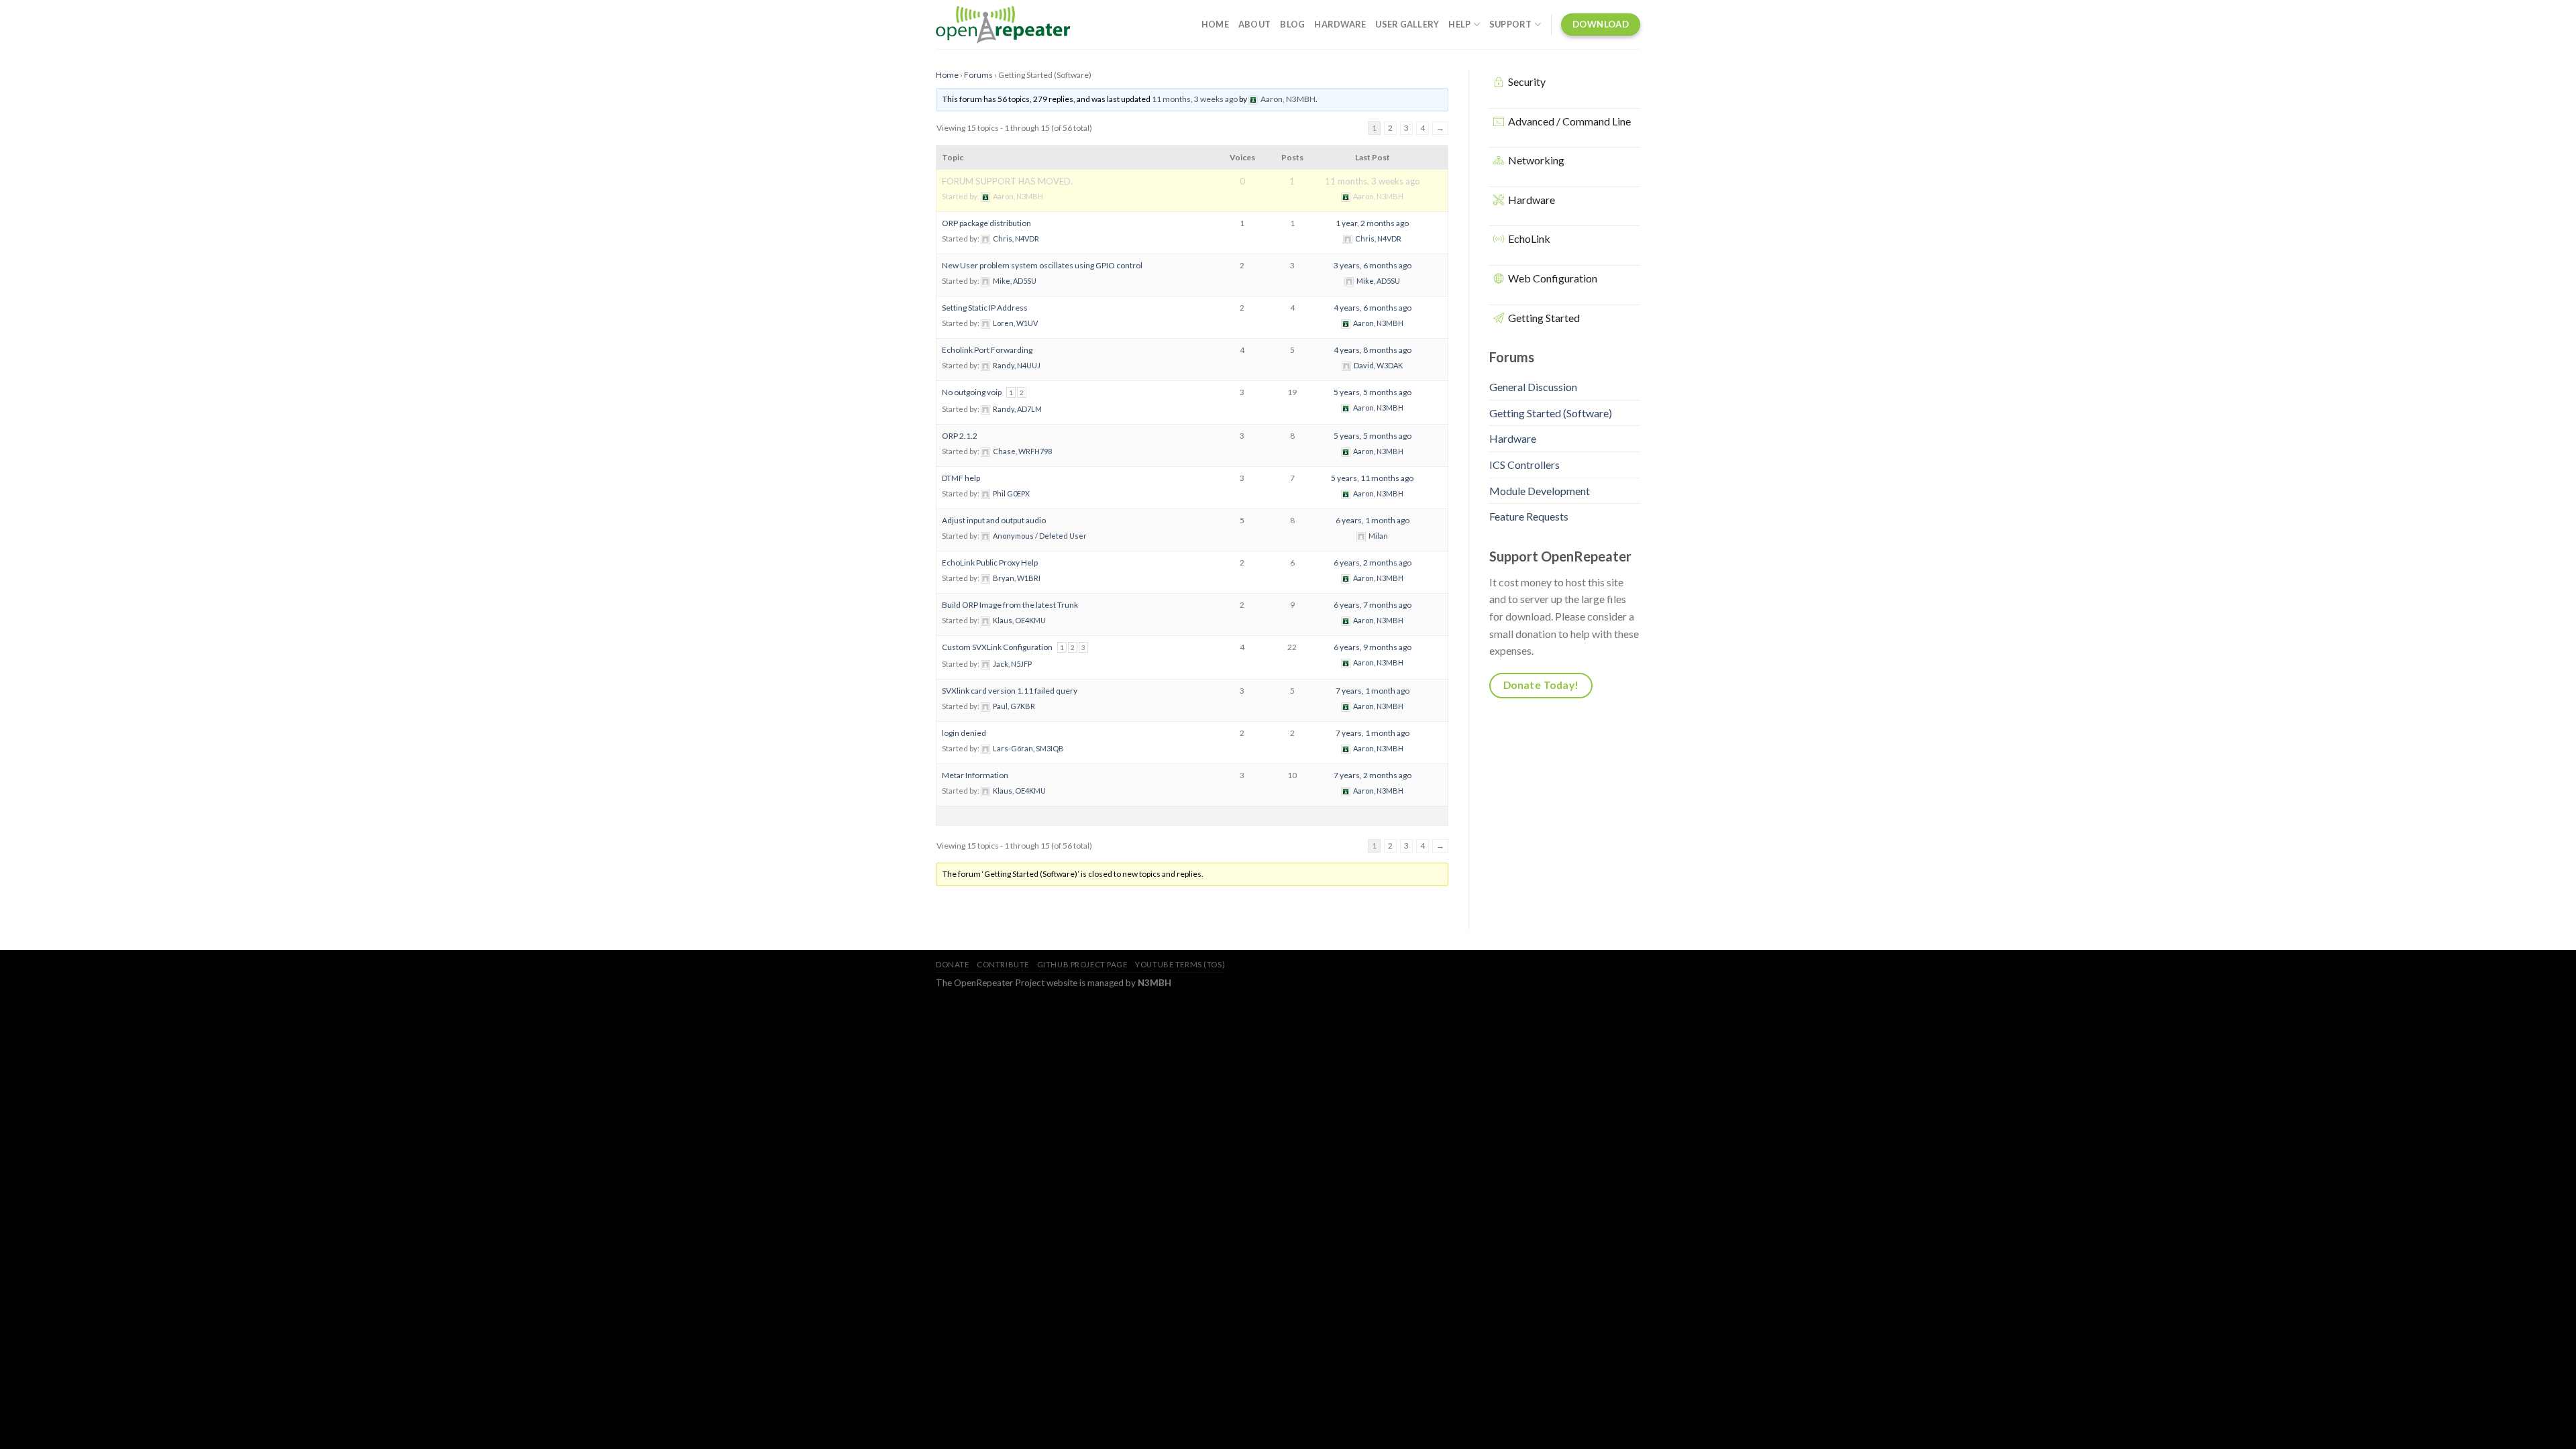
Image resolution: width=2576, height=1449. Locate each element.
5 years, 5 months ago (1373, 392)
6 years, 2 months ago (1373, 562)
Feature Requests (1529, 516)
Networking (1536, 160)
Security (1527, 82)
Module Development (1540, 491)
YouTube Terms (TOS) (1180, 964)
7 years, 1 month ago (1373, 691)
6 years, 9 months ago (1373, 647)
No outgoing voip (972, 392)
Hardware (1340, 24)
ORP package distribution (986, 223)
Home (1215, 24)
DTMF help (961, 478)
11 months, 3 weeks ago (1195, 99)
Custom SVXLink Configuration (997, 647)
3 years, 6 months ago (1373, 265)
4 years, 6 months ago (1373, 308)
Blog (1292, 24)
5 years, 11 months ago (1372, 478)
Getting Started (1544, 318)
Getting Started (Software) (1551, 413)
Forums (978, 75)
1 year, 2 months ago (1372, 223)
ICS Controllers (1524, 465)
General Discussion (1533, 387)
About (1254, 24)
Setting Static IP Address (985, 308)
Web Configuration (1553, 278)
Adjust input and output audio (994, 520)
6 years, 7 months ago (1373, 605)
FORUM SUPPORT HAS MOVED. (1007, 181)
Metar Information (975, 775)
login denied (964, 733)
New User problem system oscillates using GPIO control (1042, 265)
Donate (952, 964)
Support (1511, 24)
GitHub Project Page (1082, 964)
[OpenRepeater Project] (1003, 25)
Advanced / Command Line (1569, 121)
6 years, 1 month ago (1373, 520)
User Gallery (1407, 24)
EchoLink (1529, 238)
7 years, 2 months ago (1373, 775)
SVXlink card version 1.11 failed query (1010, 691)
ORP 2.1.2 (960, 436)
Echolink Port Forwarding (987, 350)
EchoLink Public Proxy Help (990, 562)
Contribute (1003, 964)
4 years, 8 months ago (1373, 350)
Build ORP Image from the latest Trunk (1010, 605)
